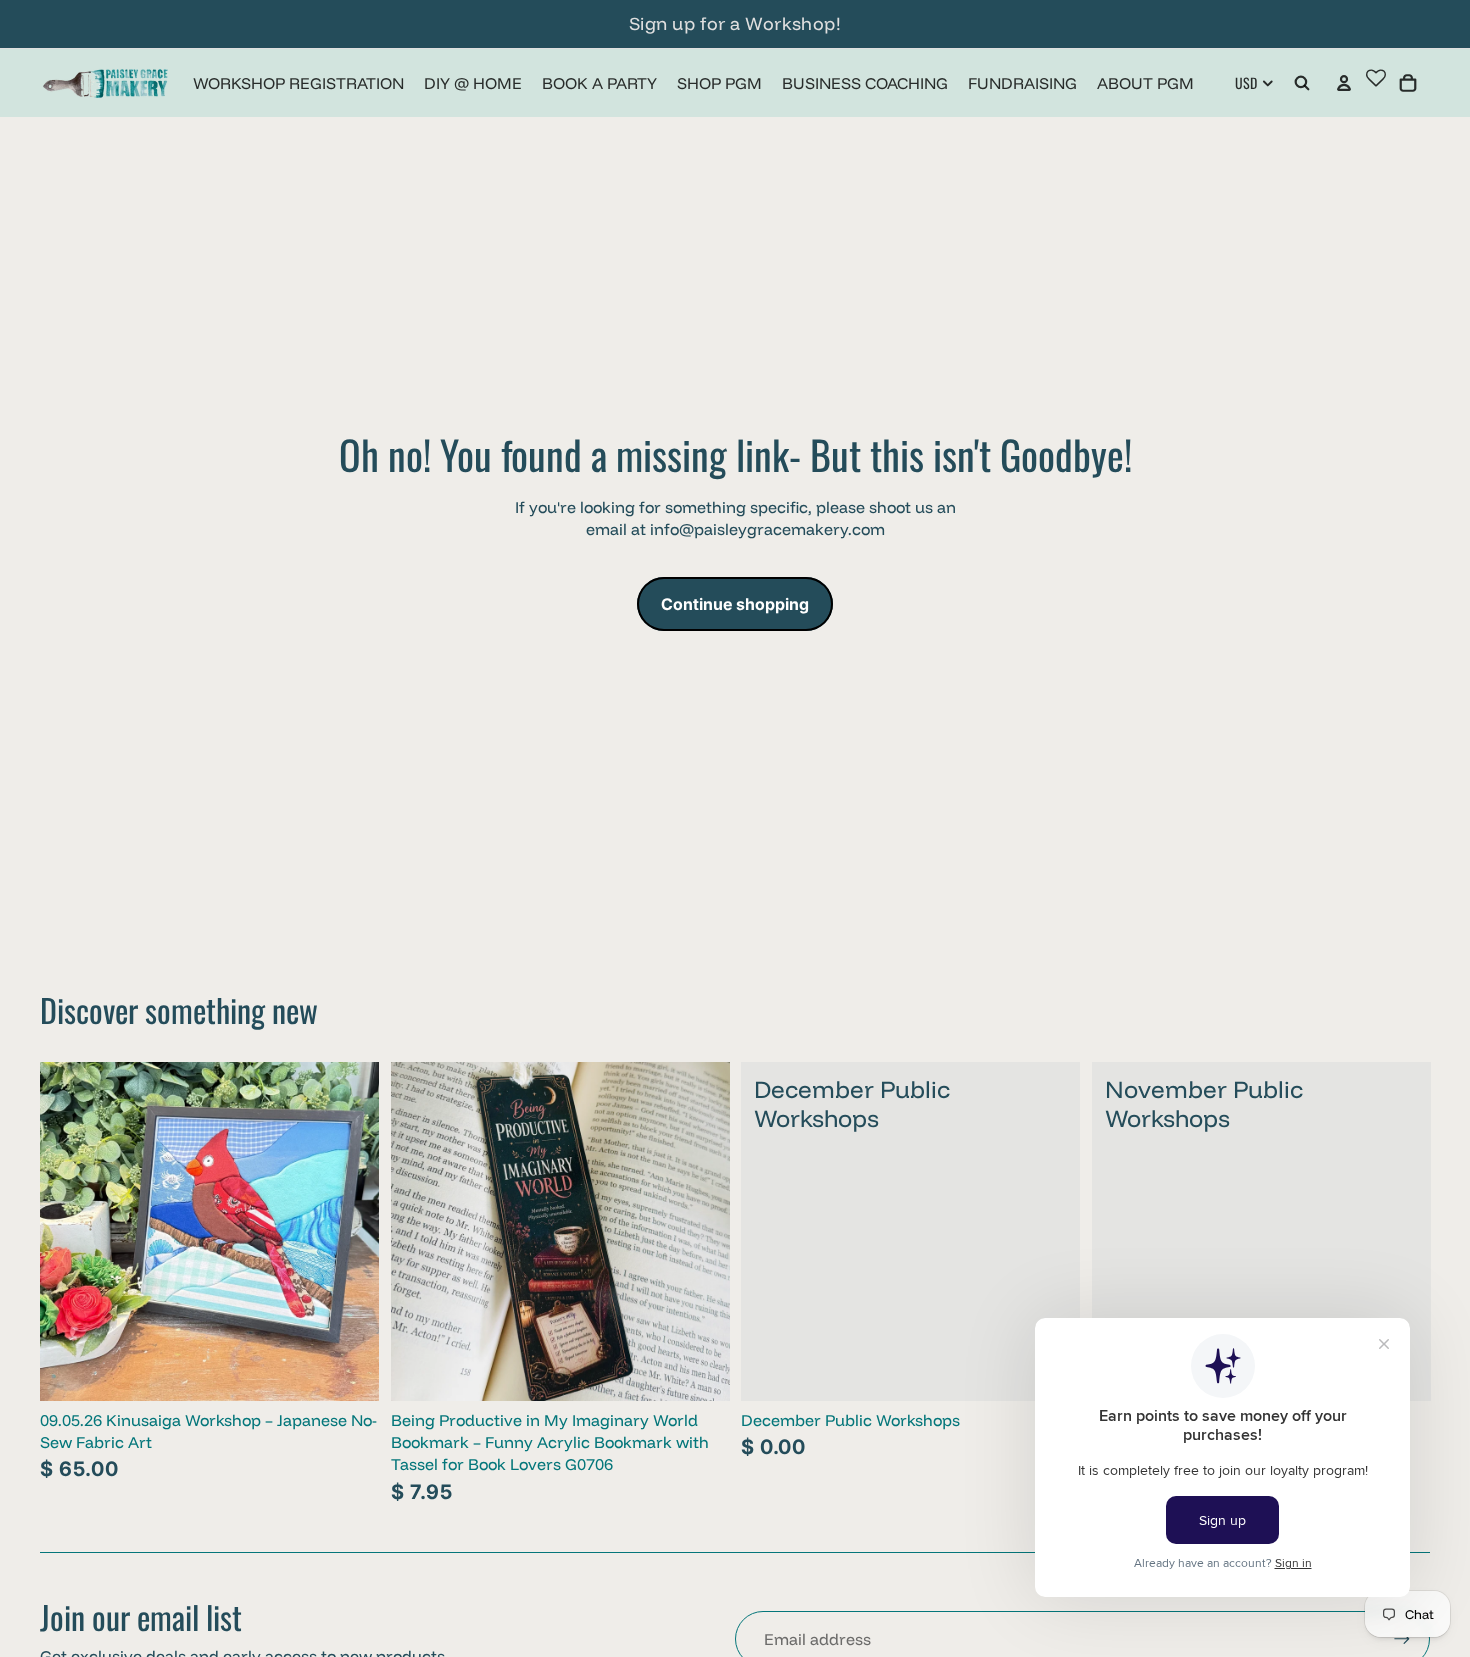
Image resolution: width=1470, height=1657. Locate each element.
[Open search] (1302, 83)
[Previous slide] (70, 1231)
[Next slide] (349, 1231)
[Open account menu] (1344, 83)
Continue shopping (735, 604)
